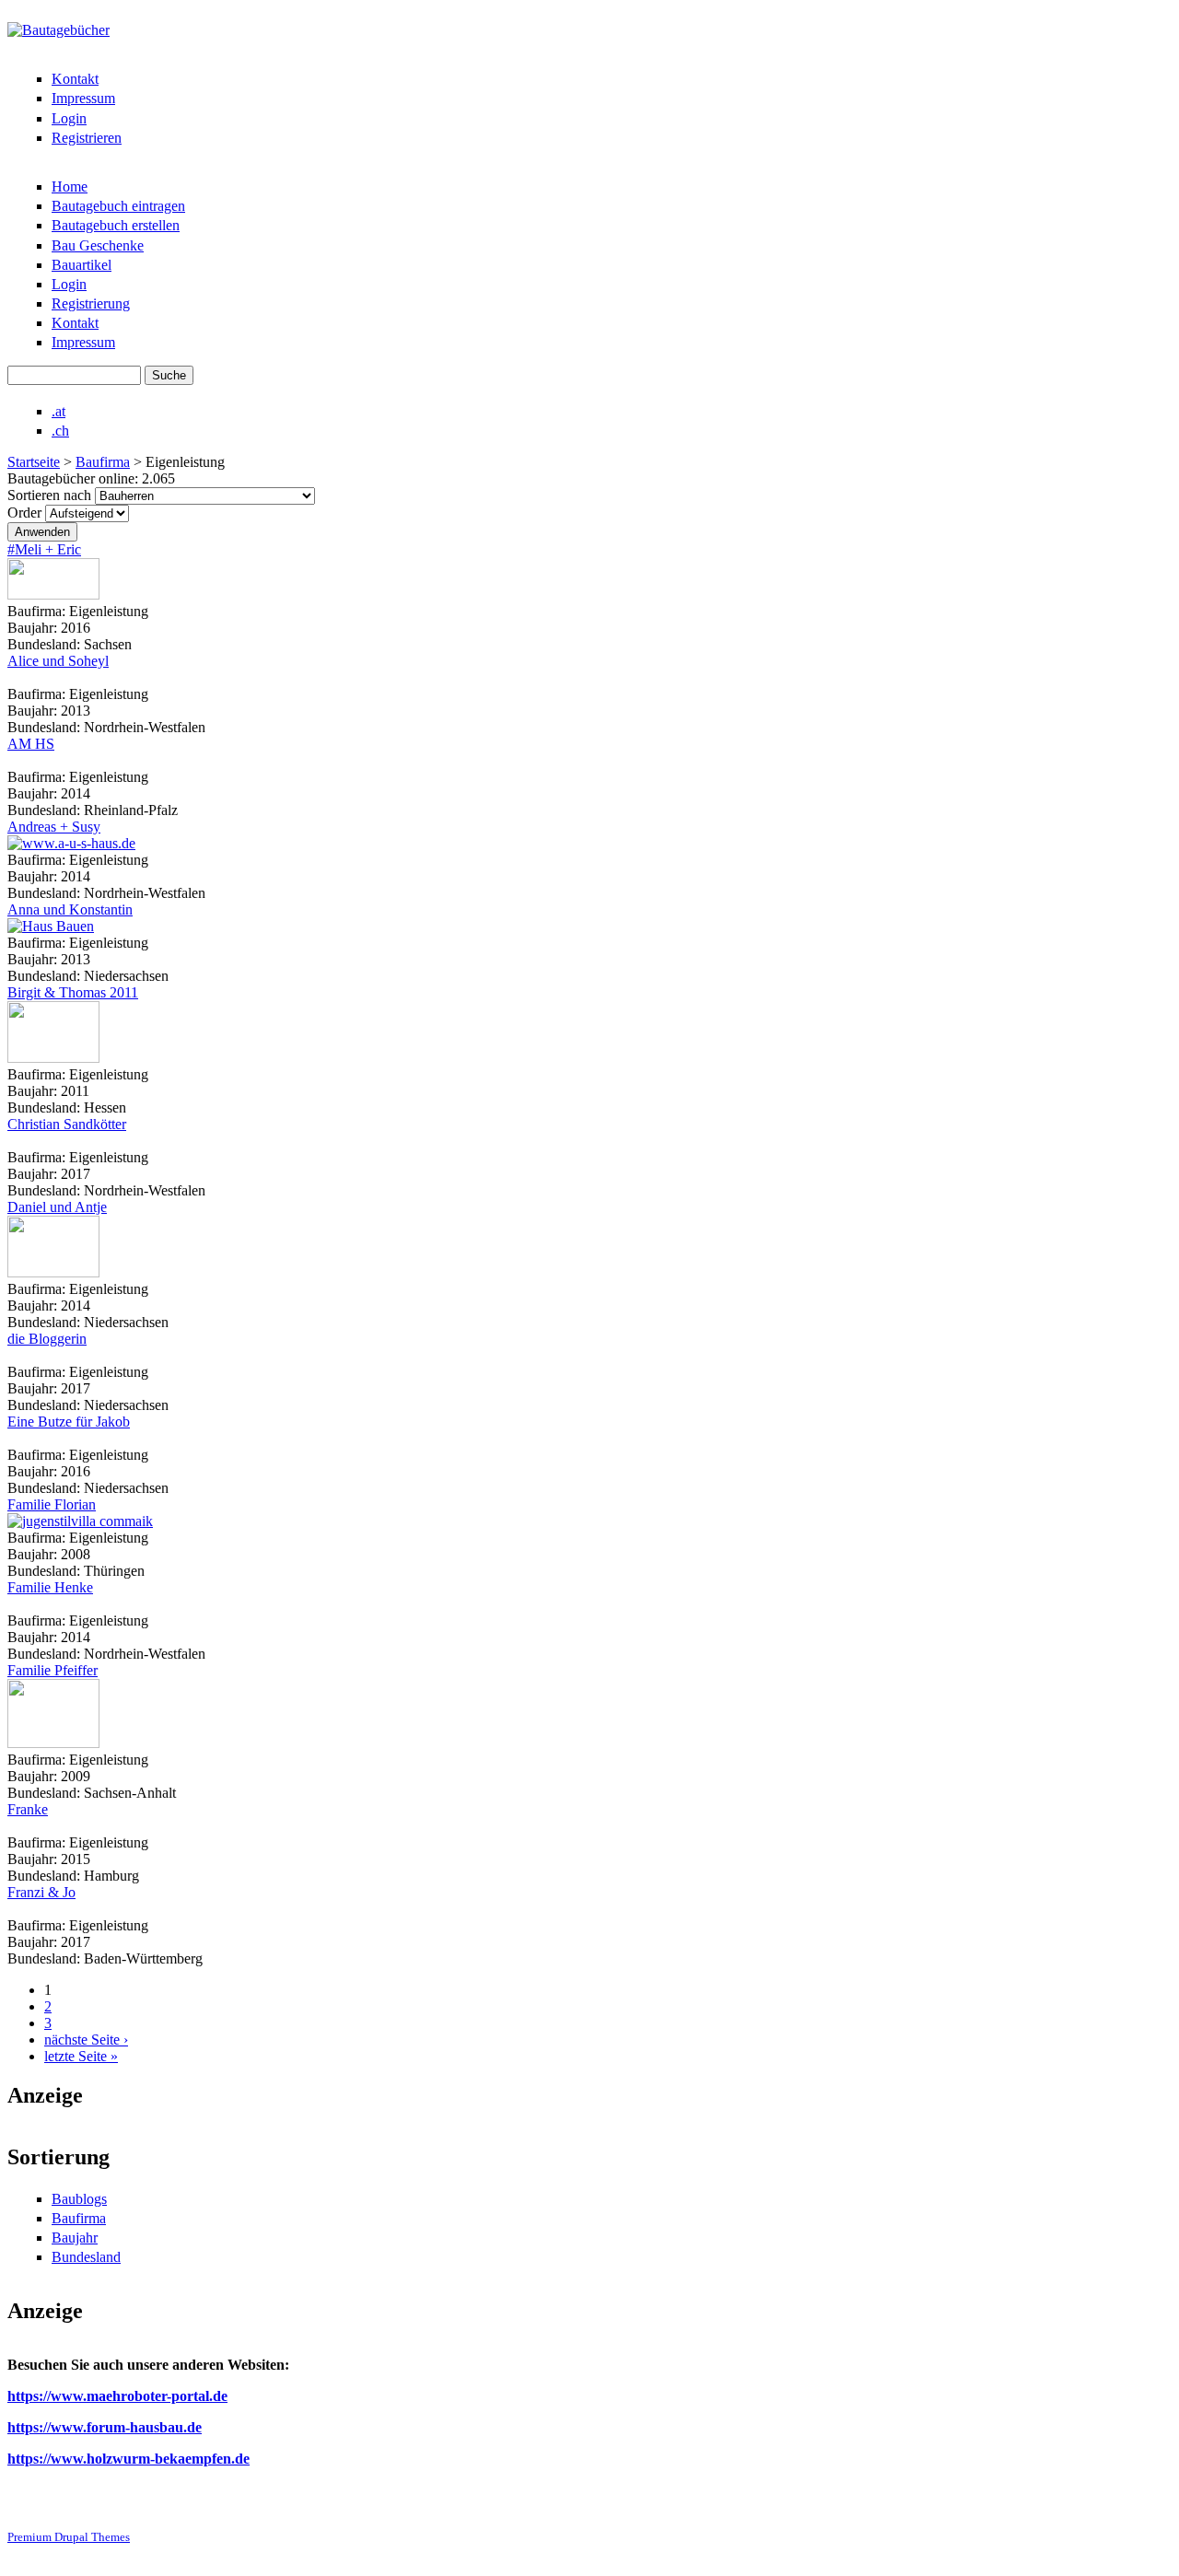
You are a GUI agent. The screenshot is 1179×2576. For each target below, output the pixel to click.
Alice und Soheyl (58, 661)
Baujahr (75, 2238)
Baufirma (103, 462)
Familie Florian (52, 1504)
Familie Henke (50, 1587)
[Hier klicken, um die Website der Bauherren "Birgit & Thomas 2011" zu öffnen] (53, 1058)
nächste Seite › (86, 2040)
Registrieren (87, 138)
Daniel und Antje (57, 1207)
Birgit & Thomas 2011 (73, 992)
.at (58, 411)
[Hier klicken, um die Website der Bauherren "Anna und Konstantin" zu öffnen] (51, 926)
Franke (28, 1809)
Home (70, 186)
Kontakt (75, 79)
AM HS (31, 744)
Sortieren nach (51, 495)
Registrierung (91, 303)
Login (69, 118)
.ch (60, 431)
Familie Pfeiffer (53, 1670)
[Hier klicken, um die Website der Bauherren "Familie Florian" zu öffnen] (80, 1521)
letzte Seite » (81, 2056)
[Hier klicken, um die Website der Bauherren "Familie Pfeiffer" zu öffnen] (53, 1743)
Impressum (83, 98)
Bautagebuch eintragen (118, 206)
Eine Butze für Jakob (69, 1422)
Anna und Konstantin (70, 909)
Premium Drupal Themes (69, 2537)
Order (26, 513)
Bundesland (86, 2257)
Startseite (34, 462)
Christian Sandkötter (67, 1124)
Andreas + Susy (54, 827)
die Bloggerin (47, 1339)
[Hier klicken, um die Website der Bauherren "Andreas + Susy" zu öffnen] (71, 843)
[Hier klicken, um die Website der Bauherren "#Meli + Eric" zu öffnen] (53, 594)
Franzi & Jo (41, 1892)
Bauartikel (82, 265)
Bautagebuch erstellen (116, 225)
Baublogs (79, 2199)
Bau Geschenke (98, 245)
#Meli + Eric (44, 549)
